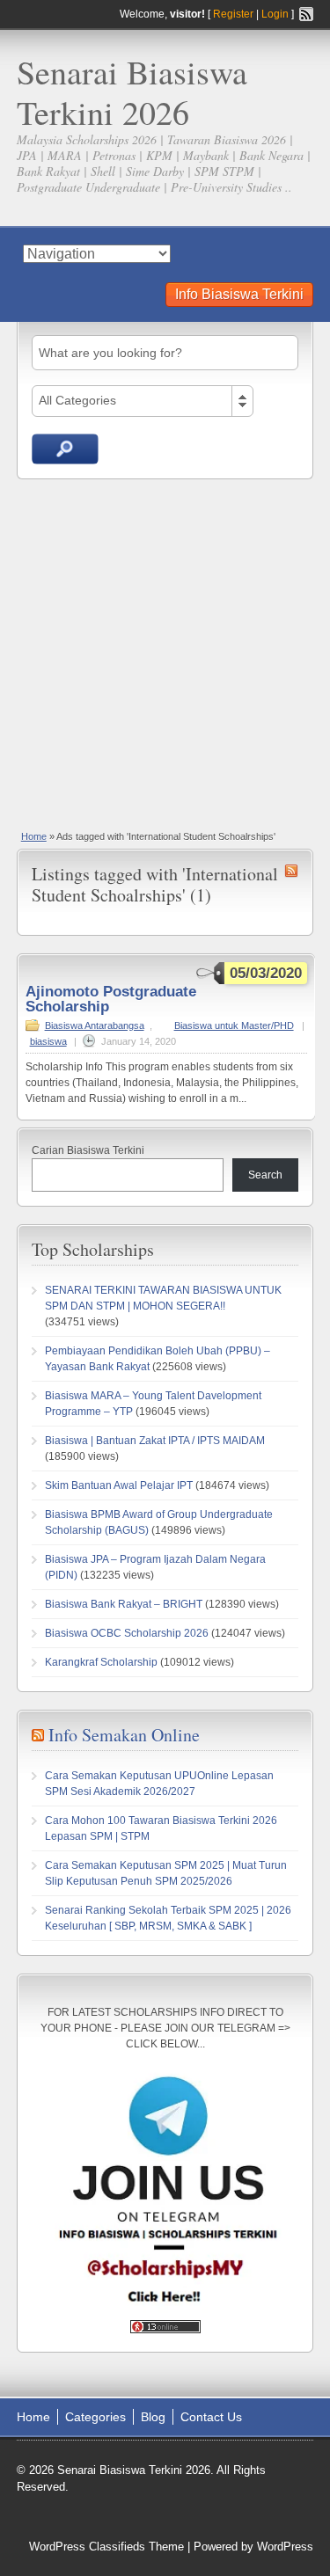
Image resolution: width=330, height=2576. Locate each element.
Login (275, 14)
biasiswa (48, 1041)
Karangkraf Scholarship (101, 1662)
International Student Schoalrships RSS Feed (291, 871)
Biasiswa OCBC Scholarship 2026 (127, 1633)
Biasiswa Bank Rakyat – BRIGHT (124, 1604)
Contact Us (211, 2417)
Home (34, 836)
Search (265, 1175)
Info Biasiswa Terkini (239, 294)
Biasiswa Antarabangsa (95, 1025)
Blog (153, 2417)
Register (233, 14)
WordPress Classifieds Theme (106, 2547)
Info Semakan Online (124, 1735)
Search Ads (65, 449)
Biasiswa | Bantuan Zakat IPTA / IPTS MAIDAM (155, 1441)
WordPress (285, 2547)
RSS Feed (306, 14)
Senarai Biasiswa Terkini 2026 (132, 92)
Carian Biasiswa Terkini (88, 1150)
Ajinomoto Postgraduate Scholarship (111, 999)
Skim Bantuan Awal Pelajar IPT (119, 1485)
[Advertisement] (165, 653)
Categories (95, 2417)
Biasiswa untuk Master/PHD (234, 1025)
